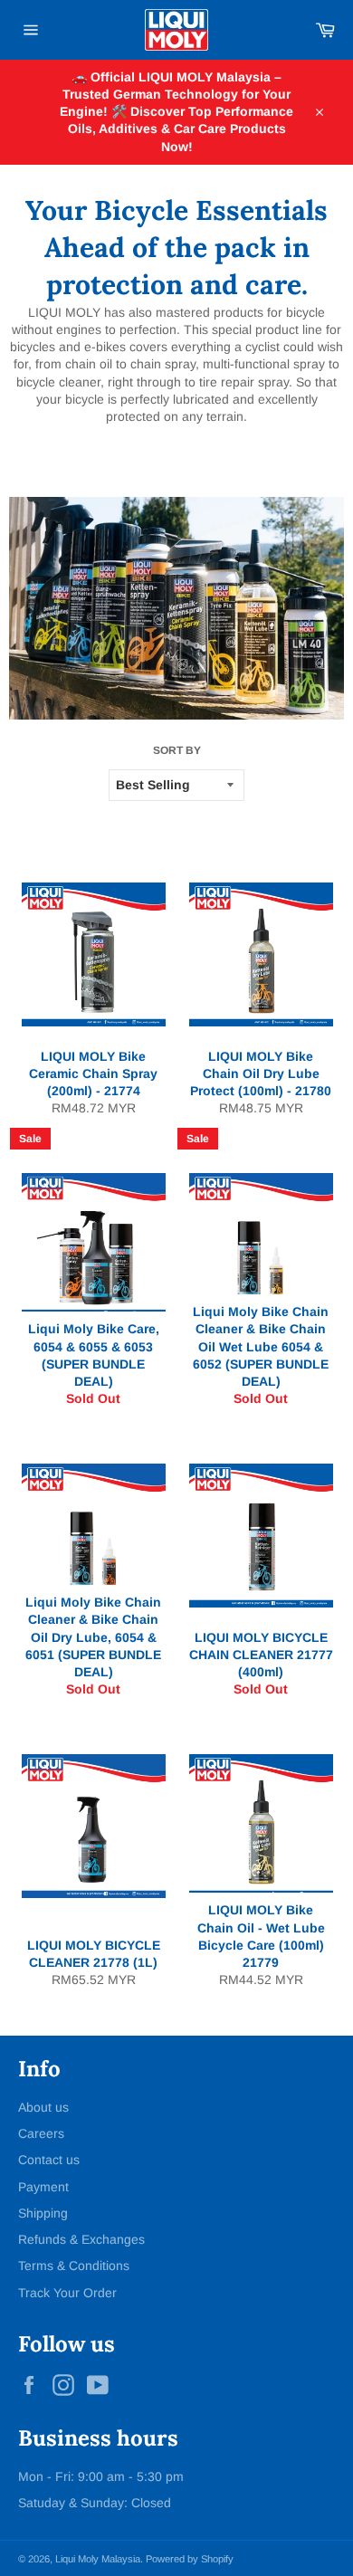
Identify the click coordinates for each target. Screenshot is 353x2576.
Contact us (49, 2160)
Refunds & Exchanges (81, 2239)
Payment (43, 2187)
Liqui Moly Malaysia (98, 2559)
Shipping (43, 2213)
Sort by (177, 750)
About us (43, 2107)
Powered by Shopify (190, 2559)
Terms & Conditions (74, 2266)
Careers (41, 2133)
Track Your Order (67, 2293)
